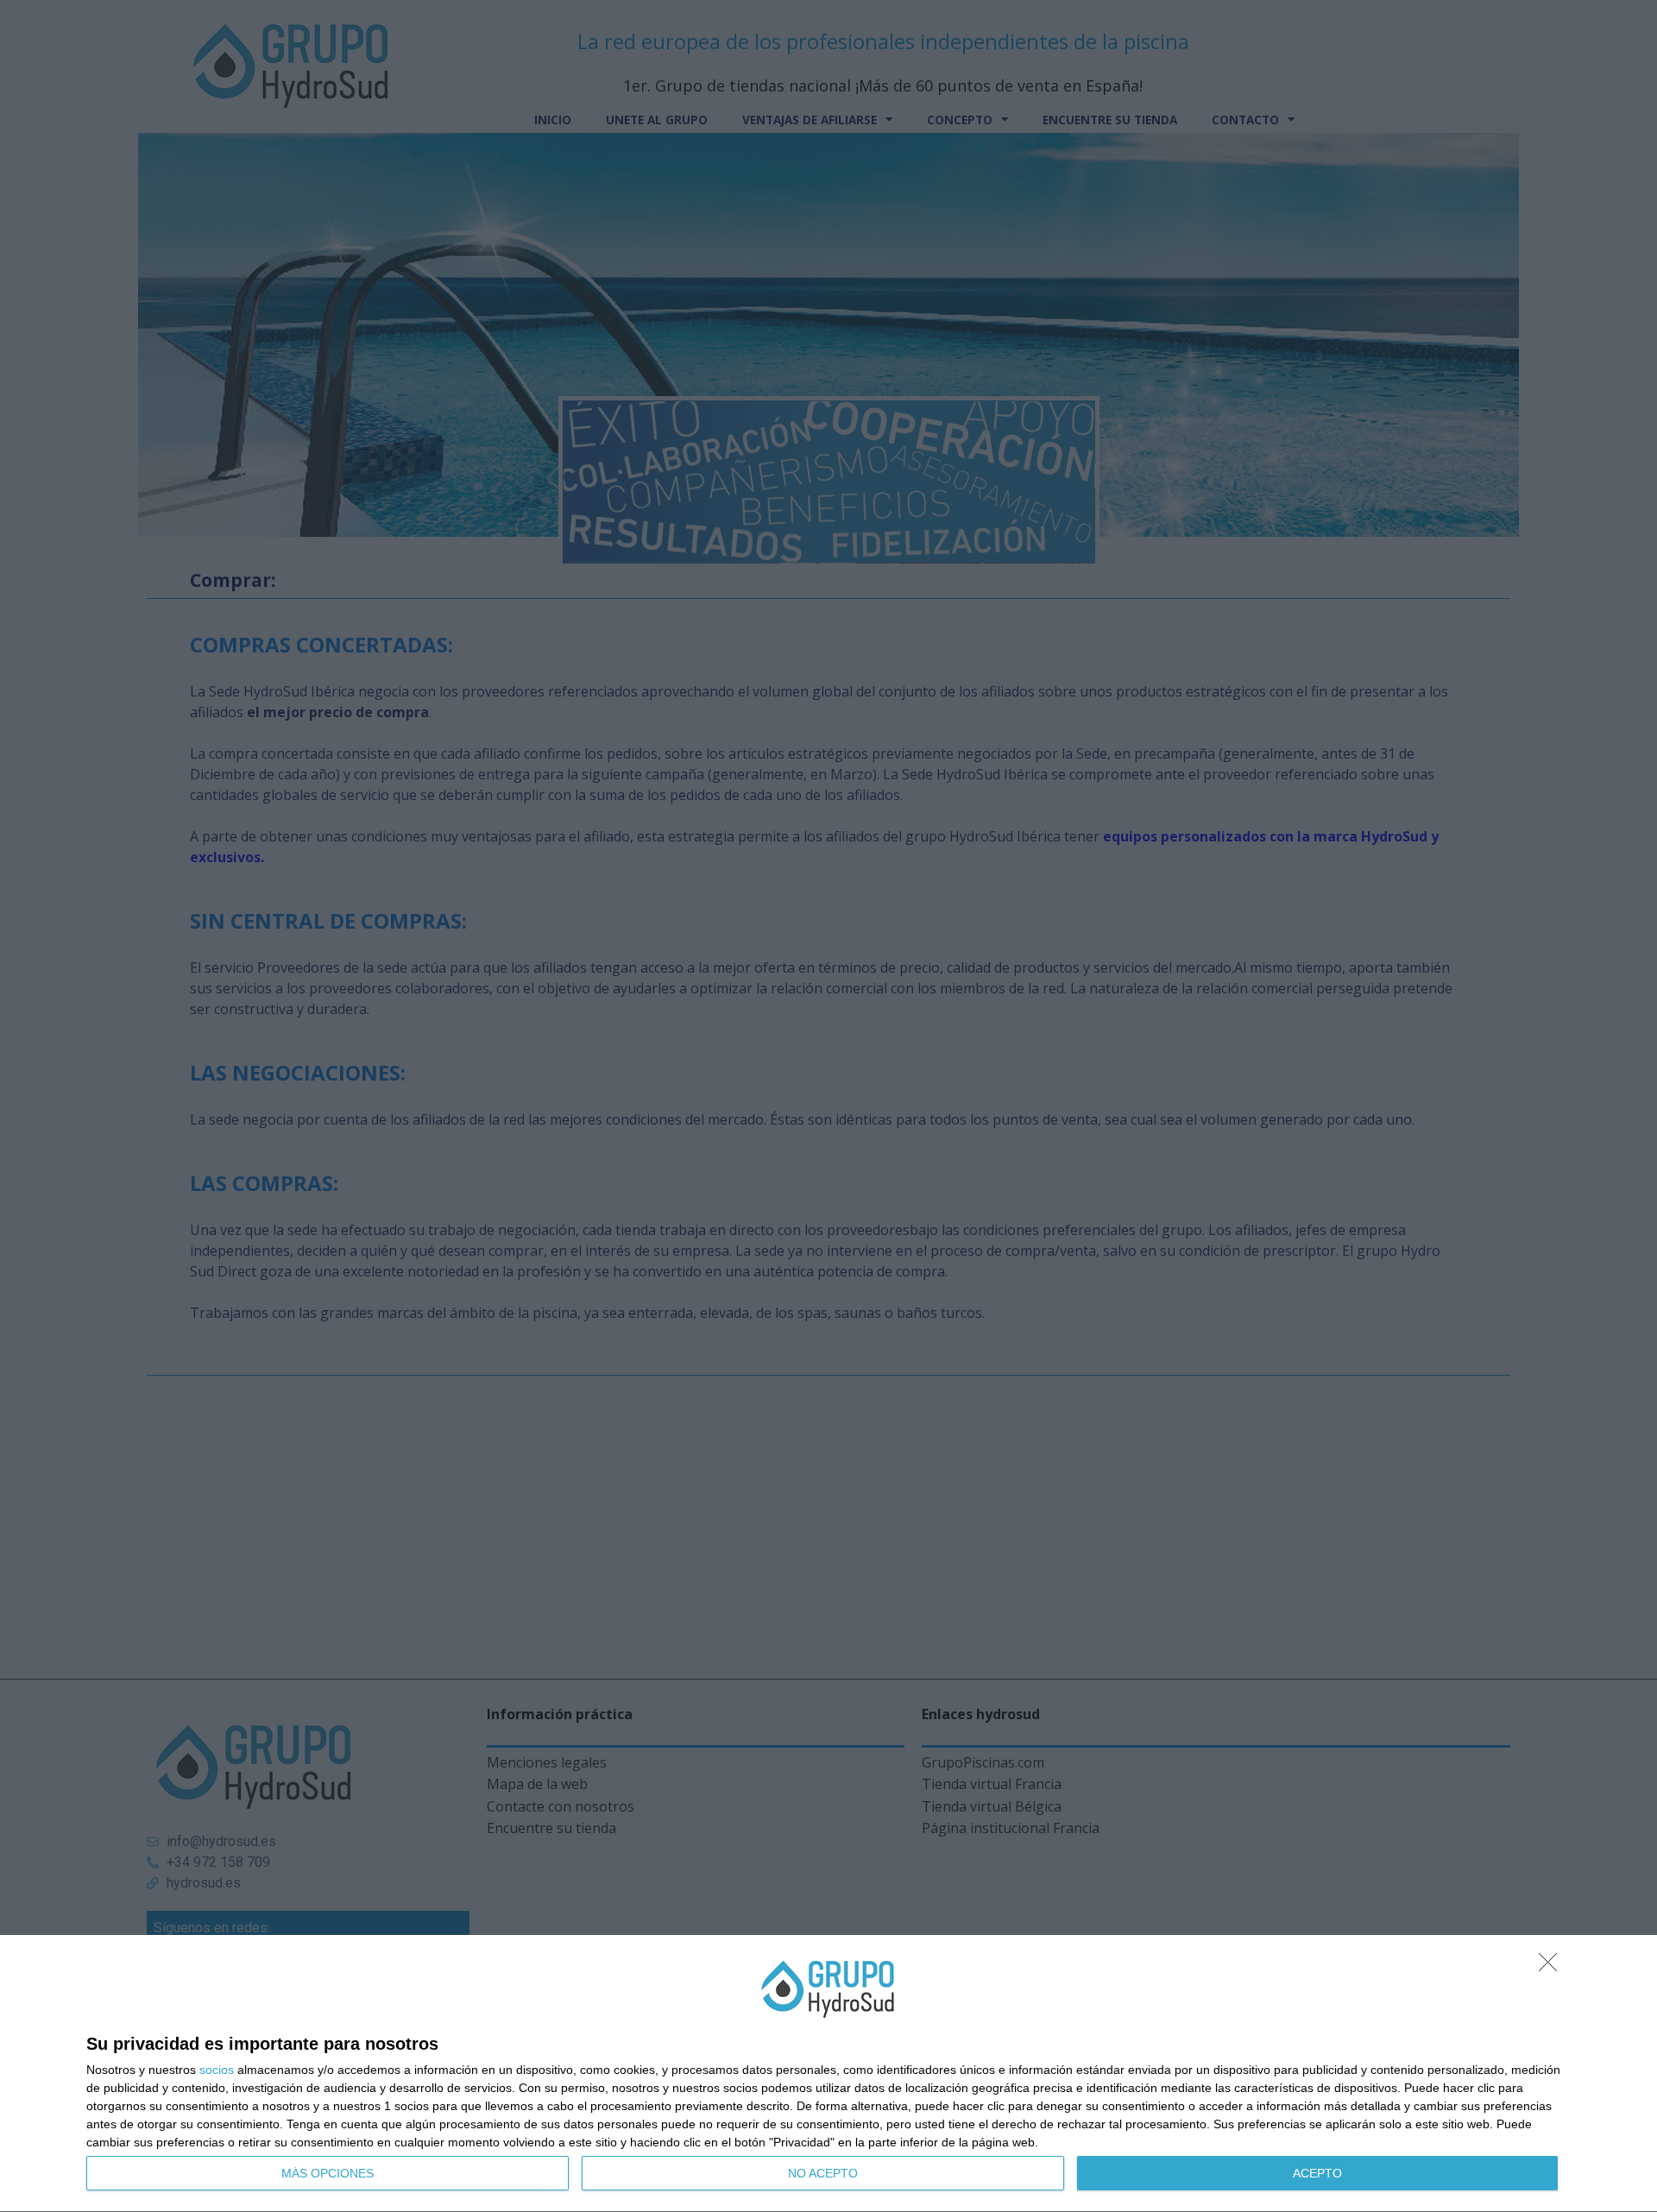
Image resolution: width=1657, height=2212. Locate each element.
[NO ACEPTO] (1553, 1967)
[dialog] (828, 2074)
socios (217, 2070)
